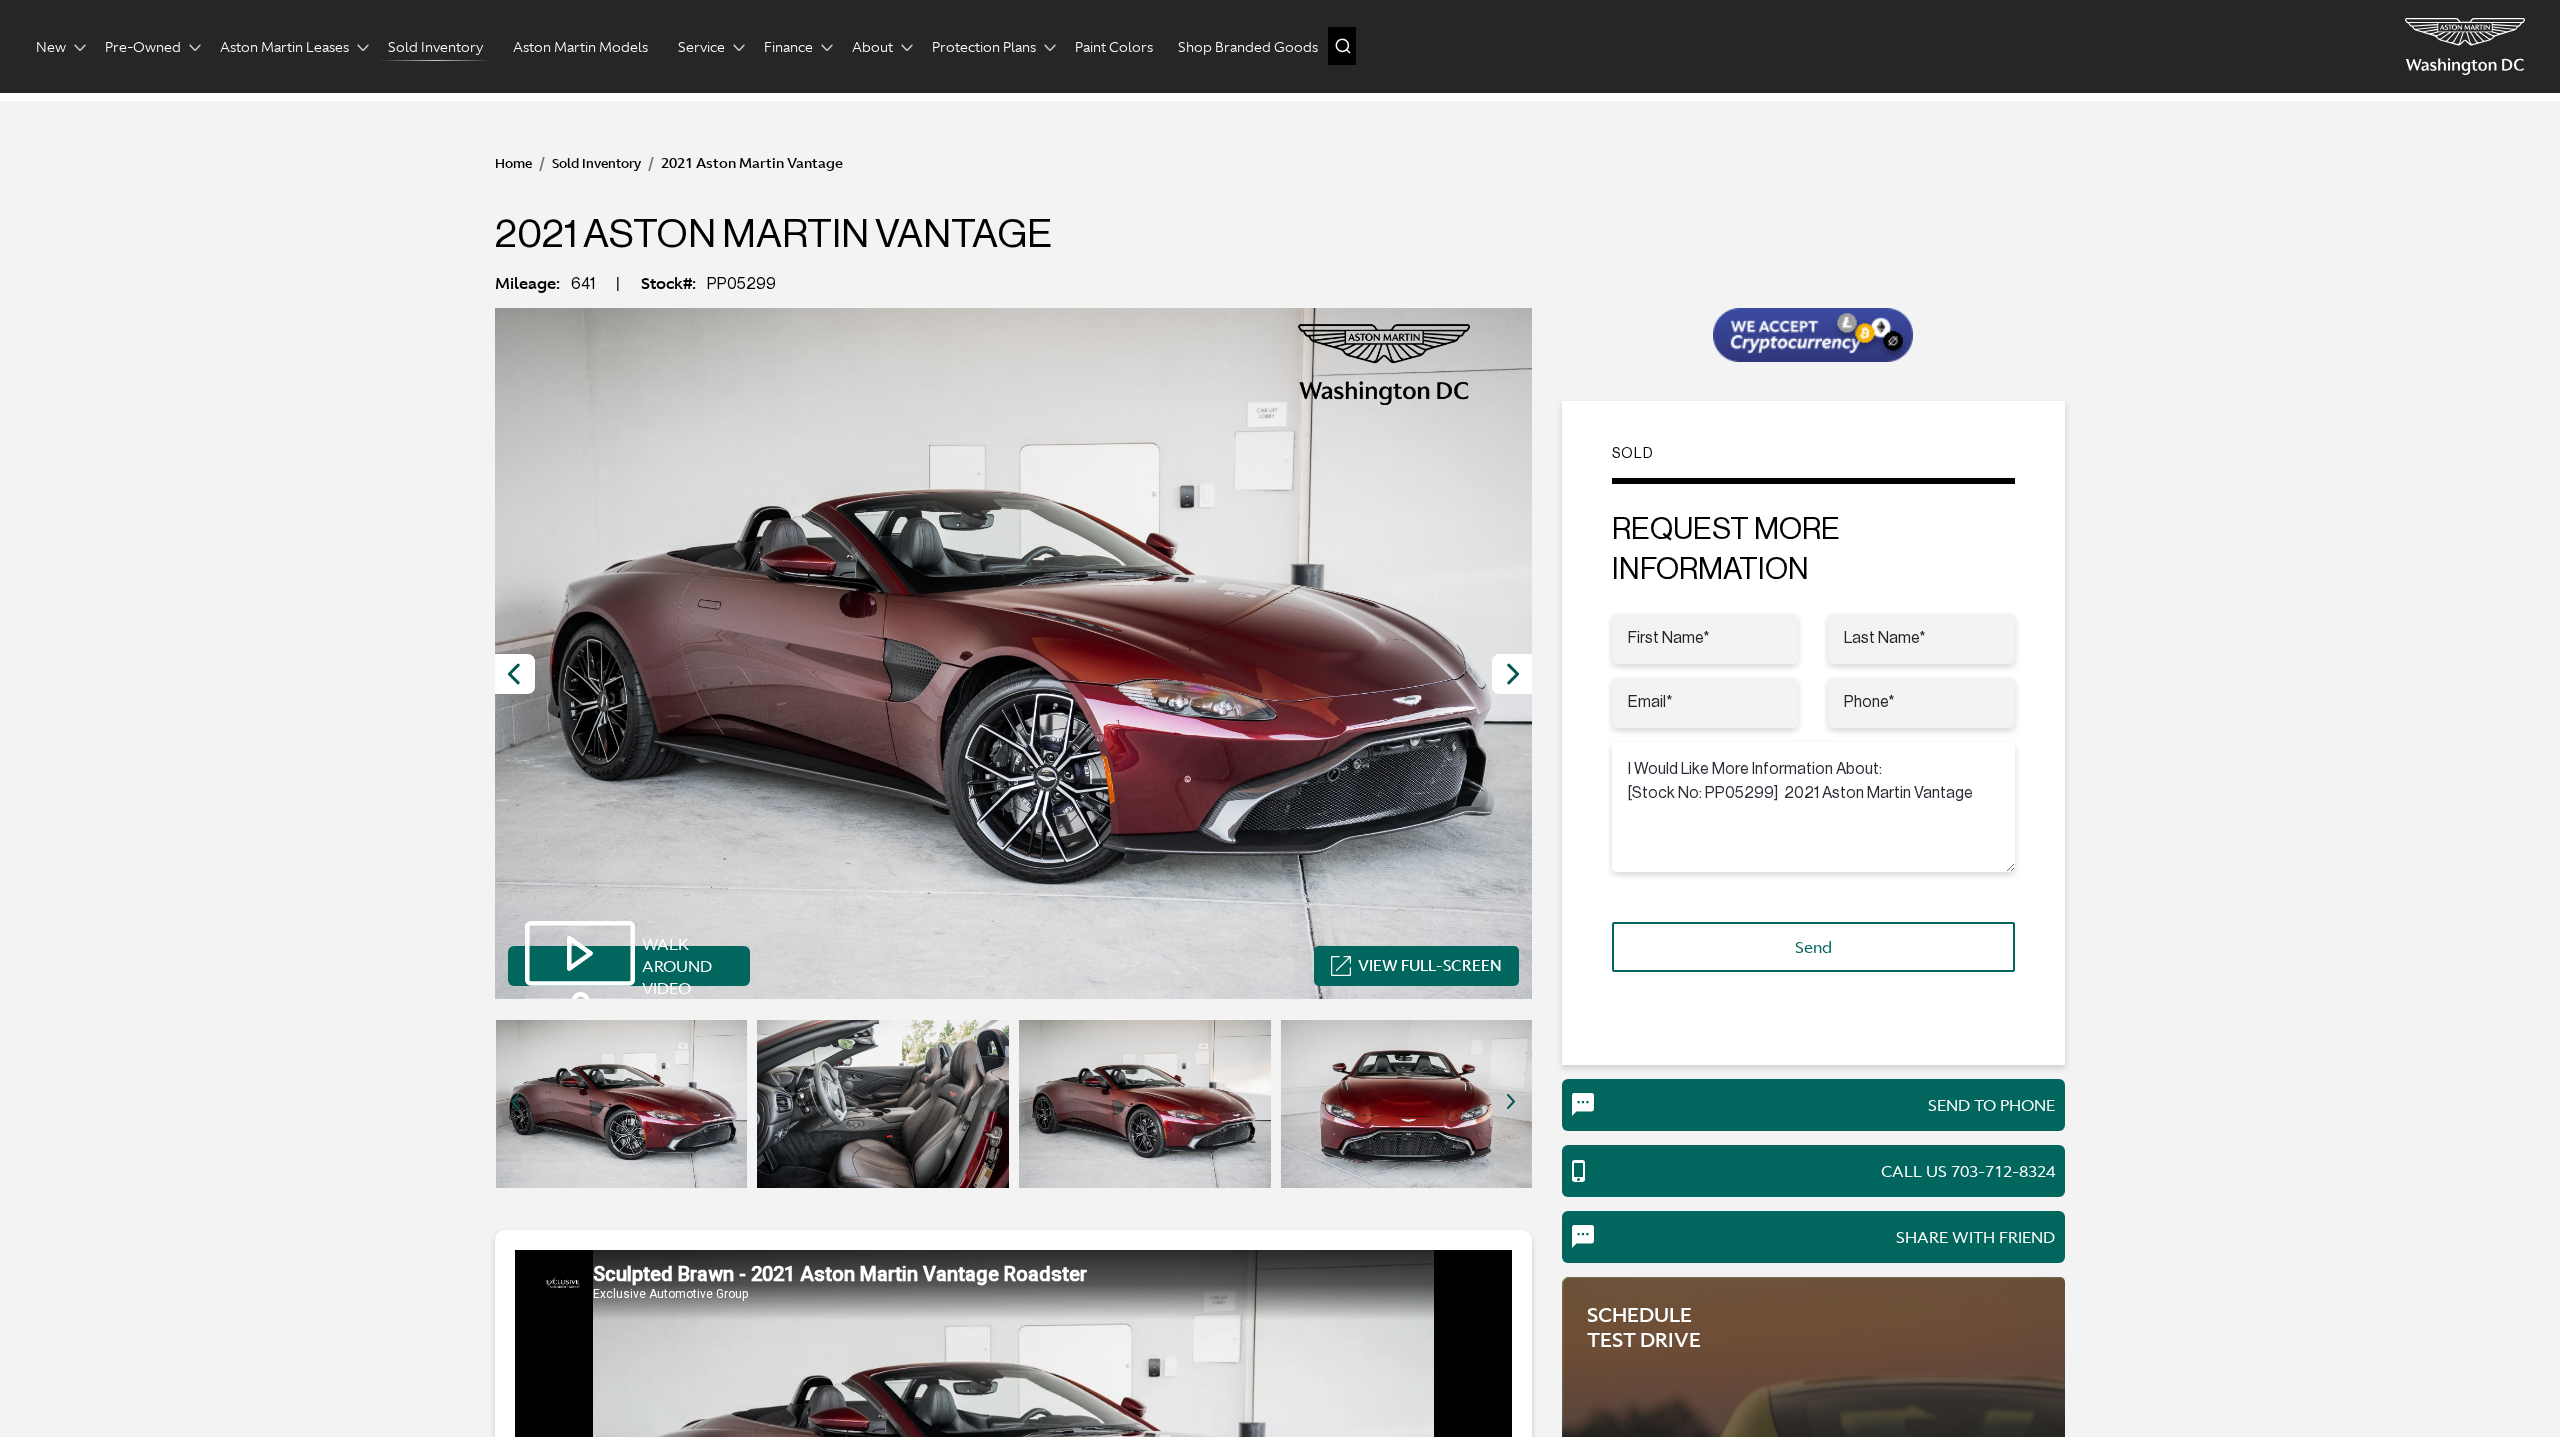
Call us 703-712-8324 (1968, 1171)
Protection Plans (984, 47)
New (51, 47)
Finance (788, 47)
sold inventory (596, 163)
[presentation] (515, 674)
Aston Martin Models (580, 47)
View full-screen (1430, 965)
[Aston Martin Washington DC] (2465, 46)
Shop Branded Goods (1248, 47)
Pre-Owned (143, 47)
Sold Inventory (435, 47)
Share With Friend (1975, 1237)
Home (513, 163)
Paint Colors (1114, 47)
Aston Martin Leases (284, 47)
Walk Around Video (677, 966)
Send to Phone (1991, 1105)
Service (701, 47)
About (872, 47)
